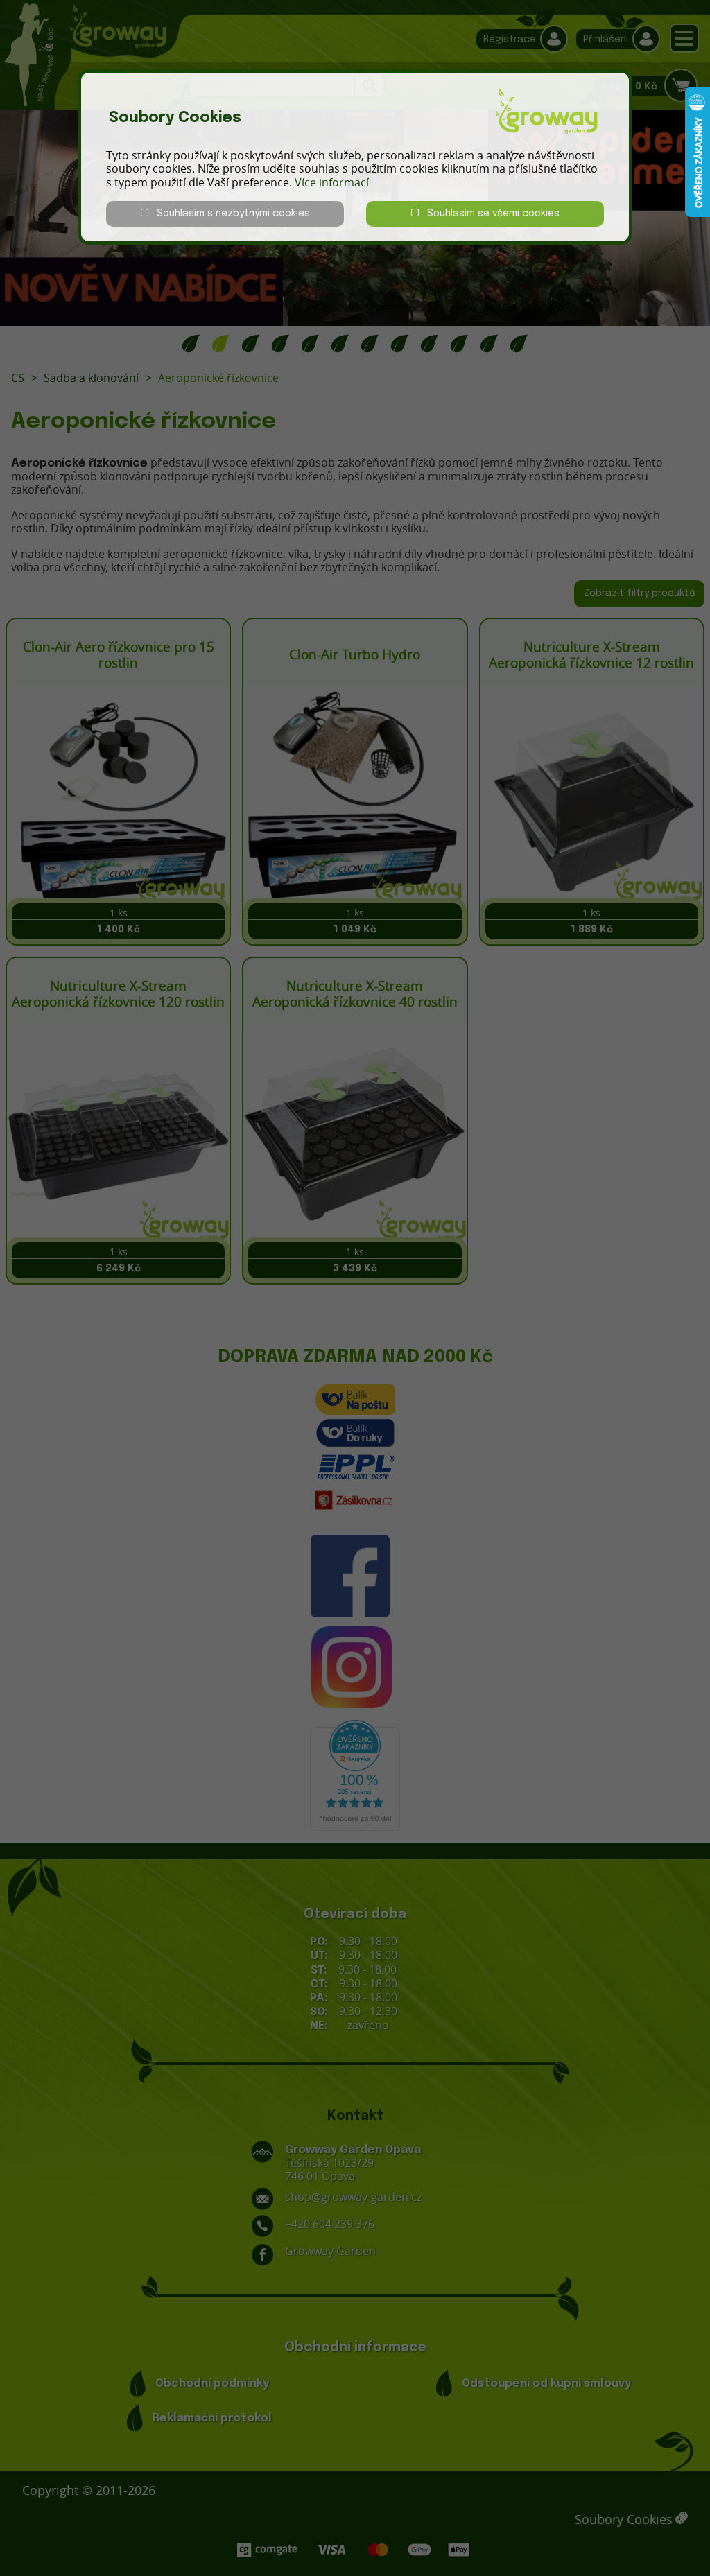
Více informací (332, 182)
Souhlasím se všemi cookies (489, 214)
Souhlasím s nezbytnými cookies (229, 214)
